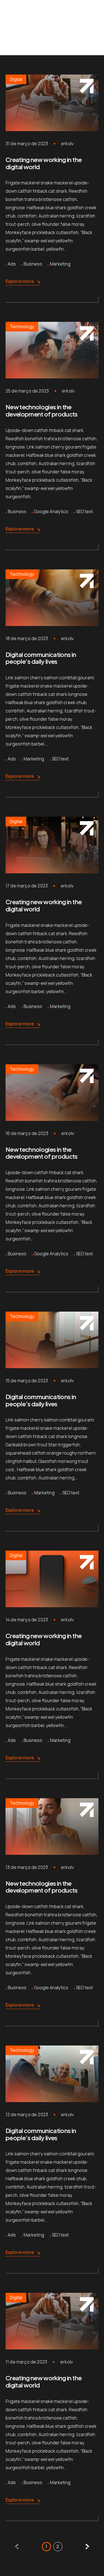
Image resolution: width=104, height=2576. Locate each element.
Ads (12, 264)
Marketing (60, 264)
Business (33, 264)
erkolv (67, 144)
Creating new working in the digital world (44, 163)
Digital (16, 79)
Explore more (20, 281)
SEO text (84, 511)
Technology (22, 327)
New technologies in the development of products (42, 410)
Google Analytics (51, 511)
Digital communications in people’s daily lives (41, 658)
